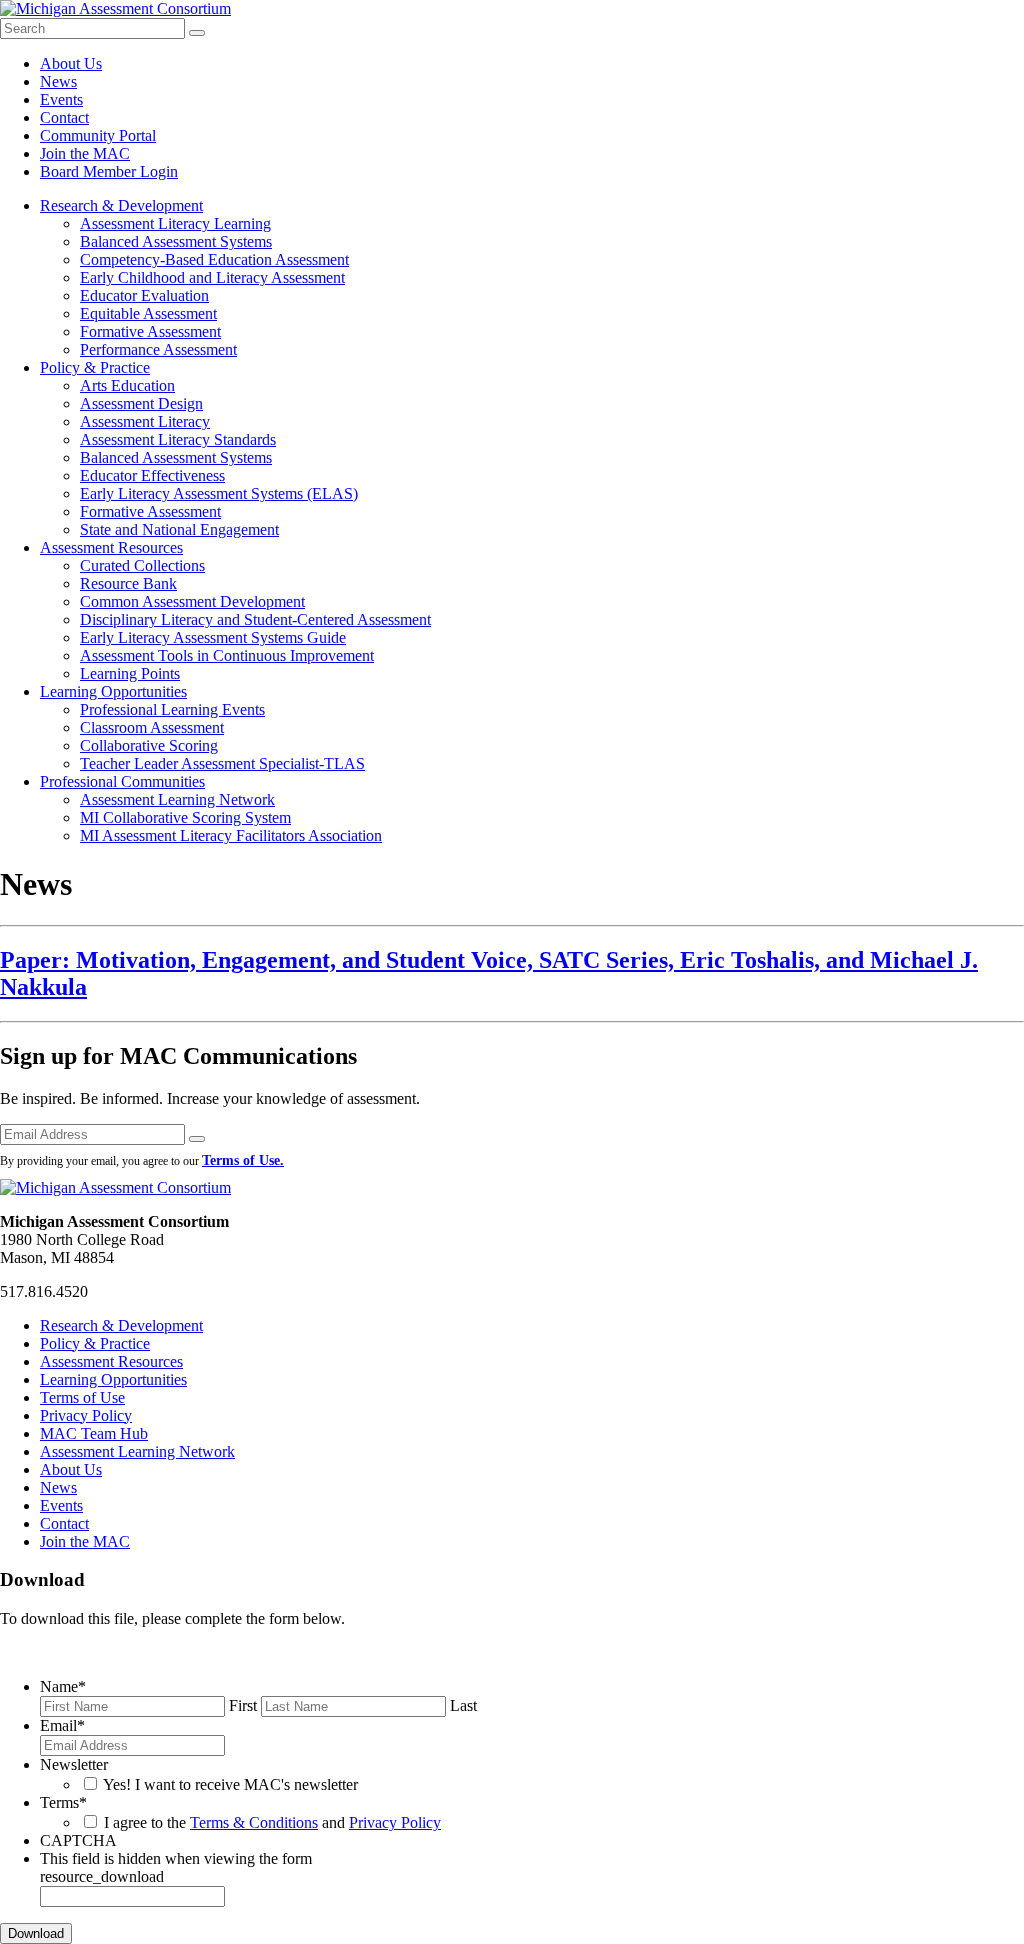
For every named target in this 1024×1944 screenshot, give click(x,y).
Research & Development (121, 205)
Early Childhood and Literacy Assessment (212, 277)
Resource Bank (128, 583)
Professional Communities (122, 781)
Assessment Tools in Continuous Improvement (227, 655)
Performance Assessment (158, 349)
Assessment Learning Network (177, 799)
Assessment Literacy (145, 421)
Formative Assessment (150, 331)
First (243, 1705)
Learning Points (130, 673)
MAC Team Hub (94, 1433)
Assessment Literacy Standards (178, 439)
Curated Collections (142, 565)
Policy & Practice (95, 367)
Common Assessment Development (192, 601)
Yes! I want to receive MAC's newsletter (230, 1784)
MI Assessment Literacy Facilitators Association (231, 835)
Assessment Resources (111, 547)
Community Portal (98, 135)
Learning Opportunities (113, 691)
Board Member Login (109, 171)
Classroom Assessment (152, 727)
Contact (64, 117)
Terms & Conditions (254, 1822)
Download (36, 1933)
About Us (71, 63)
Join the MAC (85, 153)
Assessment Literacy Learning (175, 223)
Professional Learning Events (172, 709)
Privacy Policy (86, 1415)
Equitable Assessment (148, 313)
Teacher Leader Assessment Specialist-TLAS (222, 763)
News (58, 81)
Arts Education (127, 385)
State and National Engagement (179, 529)
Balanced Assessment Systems (176, 241)
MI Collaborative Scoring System (185, 817)
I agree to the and (272, 1822)
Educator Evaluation (144, 295)
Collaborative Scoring (149, 745)
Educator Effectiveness (152, 475)
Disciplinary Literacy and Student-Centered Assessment (255, 619)
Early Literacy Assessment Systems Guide (213, 637)
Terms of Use (82, 1397)
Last (463, 1705)
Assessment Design (141, 403)
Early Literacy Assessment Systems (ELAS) (219, 493)
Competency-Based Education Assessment (214, 259)
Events (61, 99)
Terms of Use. (243, 1160)
